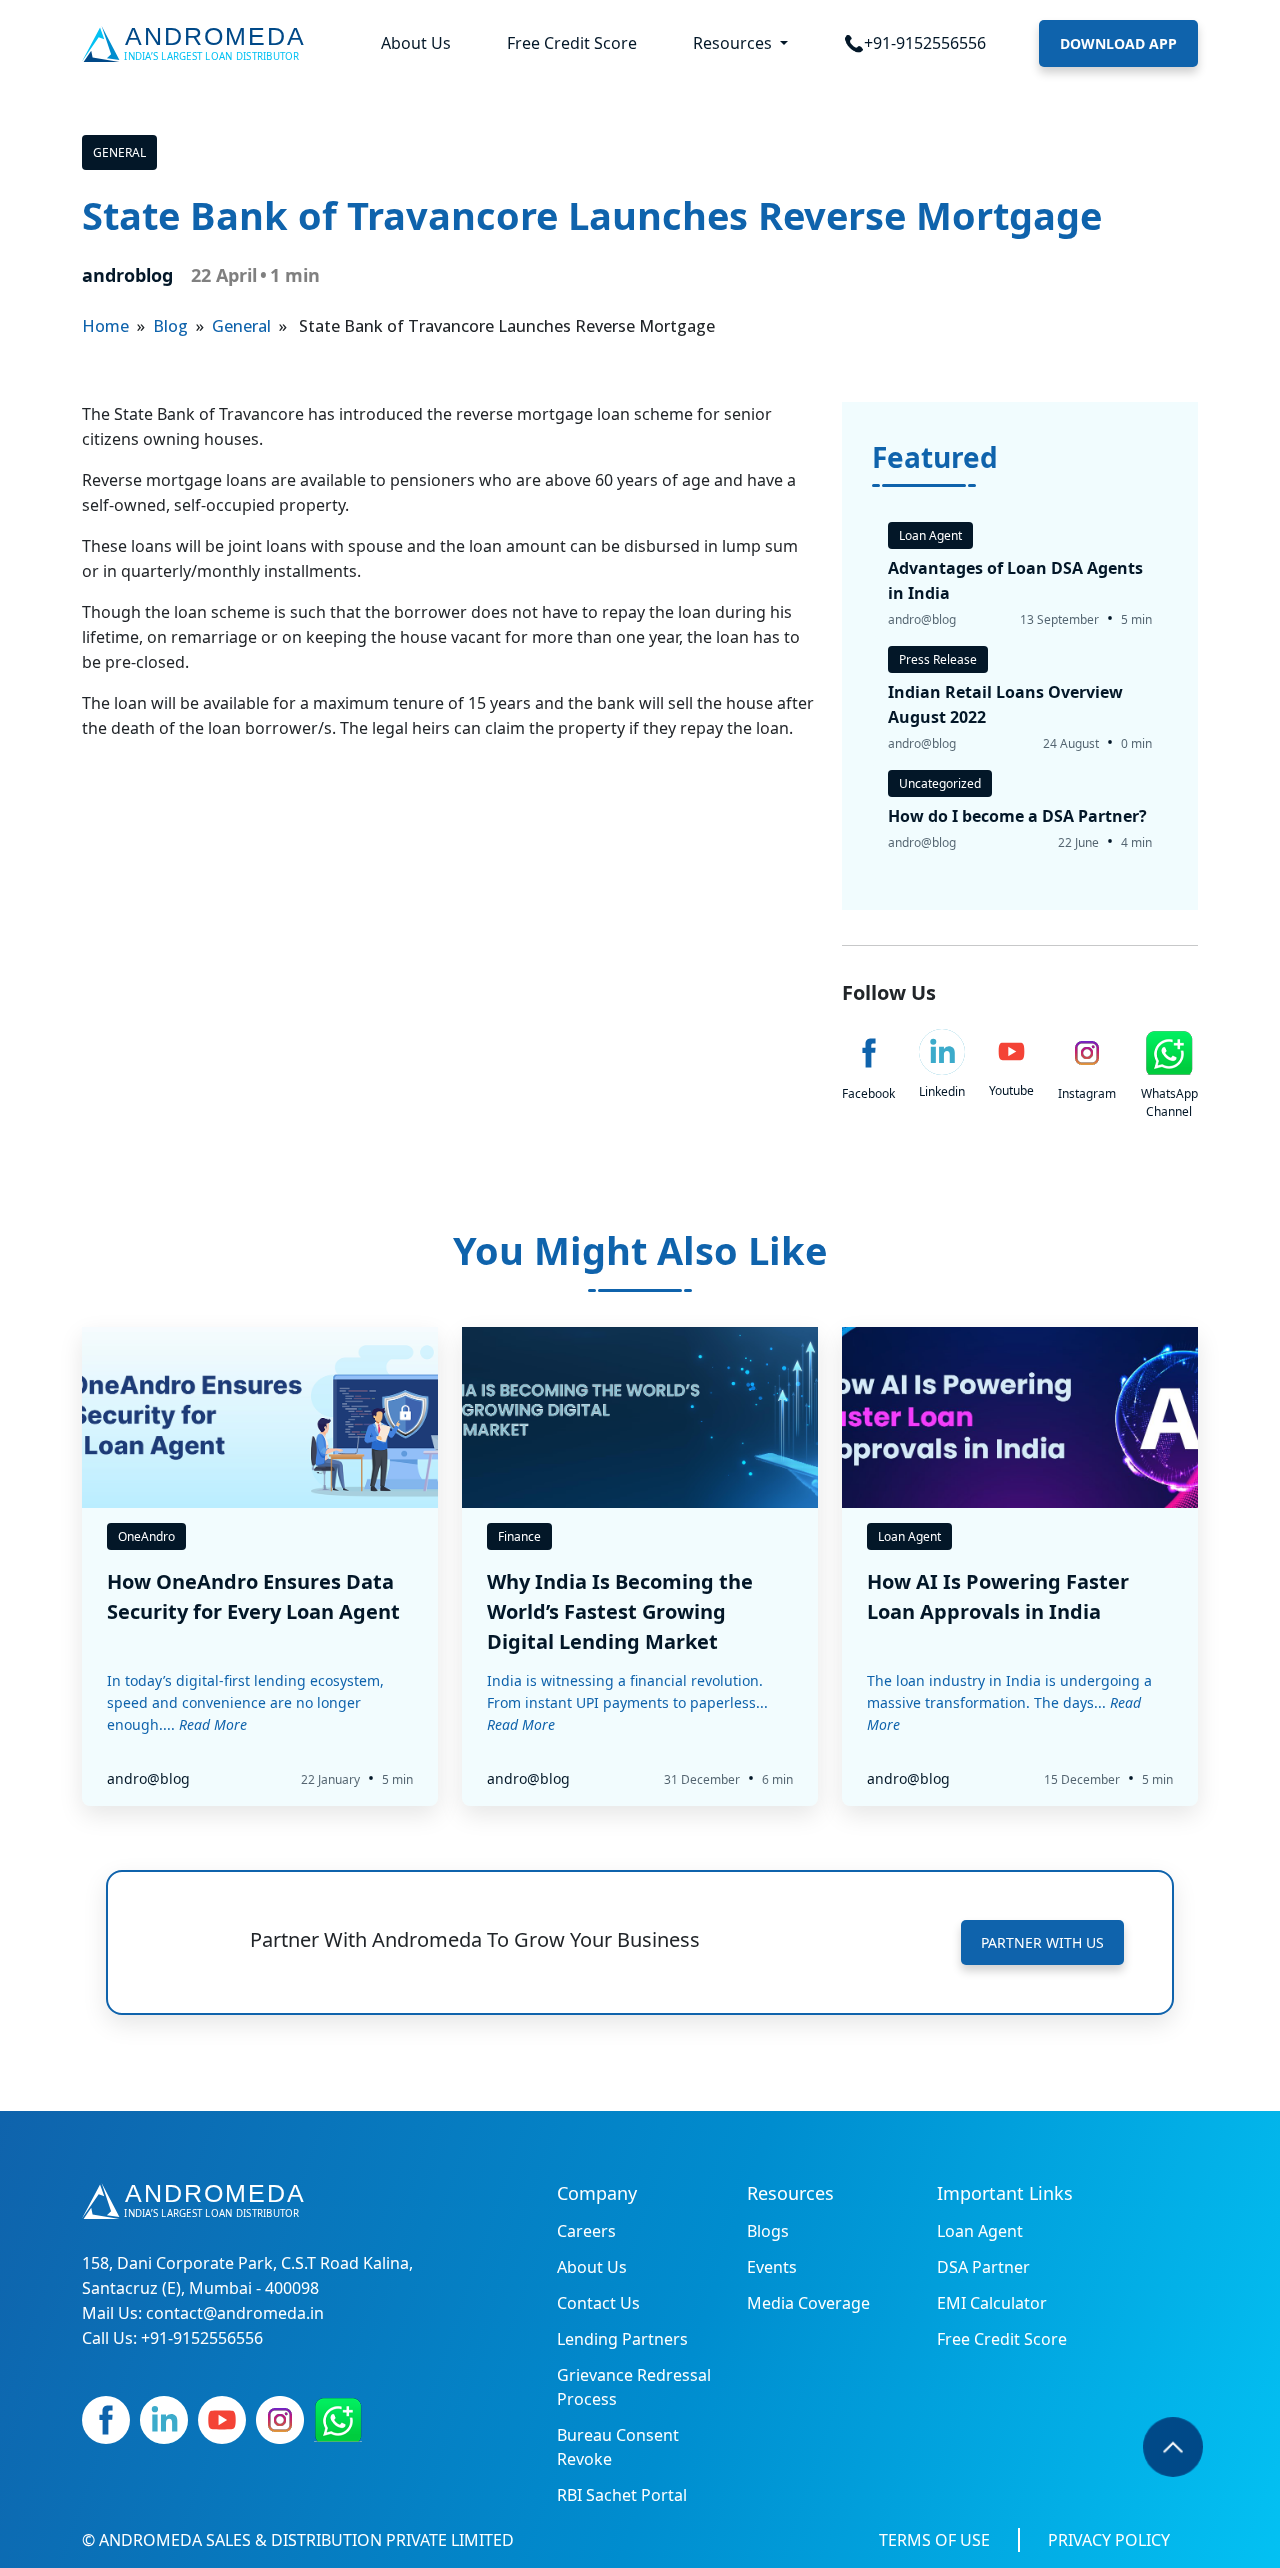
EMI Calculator (992, 2303)
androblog (127, 275)
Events (772, 2267)
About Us (416, 43)
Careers (586, 2231)
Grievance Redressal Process (634, 2387)
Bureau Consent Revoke (618, 2447)
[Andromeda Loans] (197, 44)
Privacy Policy (1109, 2540)
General (119, 152)
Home (105, 326)
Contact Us (598, 2303)
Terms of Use (934, 2540)
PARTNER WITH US (1042, 1942)
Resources (734, 43)
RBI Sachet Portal (622, 2495)
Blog (170, 326)
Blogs (768, 2231)
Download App (1118, 43)
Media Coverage (808, 2303)
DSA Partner (983, 2267)
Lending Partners (622, 2339)
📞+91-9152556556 (915, 43)
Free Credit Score (572, 43)
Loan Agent (980, 2231)
